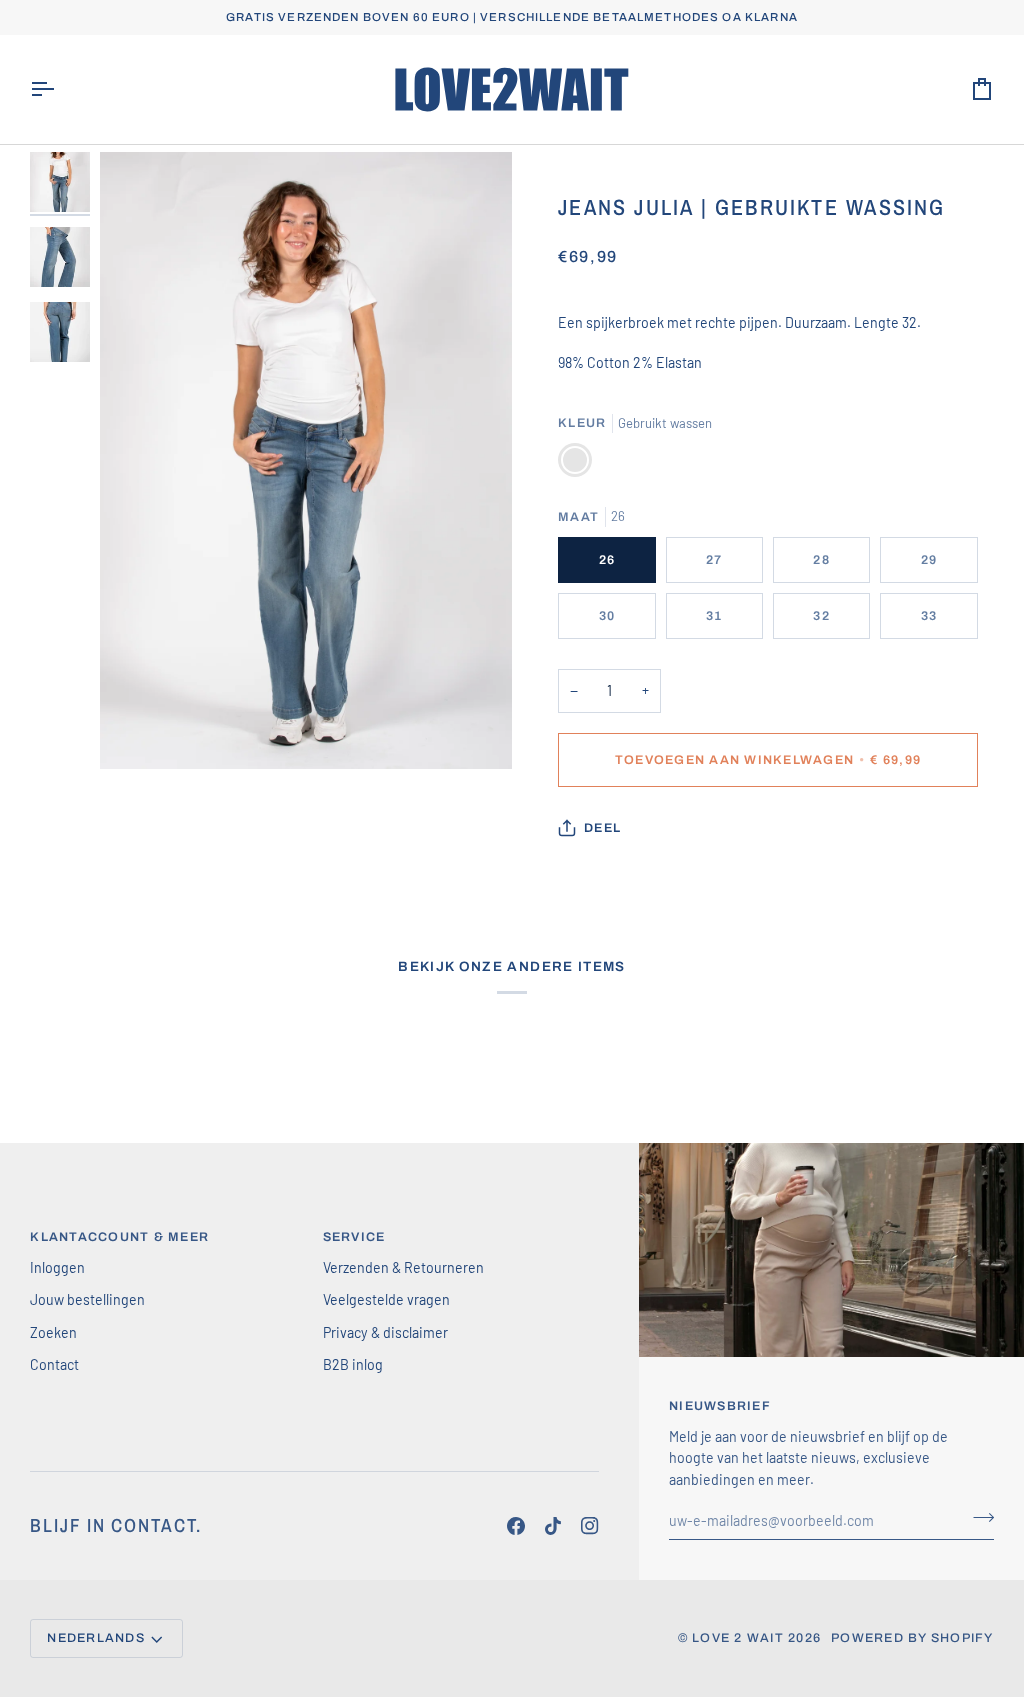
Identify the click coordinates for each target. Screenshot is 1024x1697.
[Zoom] (306, 460)
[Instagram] (590, 1526)
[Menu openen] (60, 89)
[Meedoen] (977, 1518)
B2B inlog (353, 1364)
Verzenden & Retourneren (403, 1267)
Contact (54, 1364)
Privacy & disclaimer (385, 1332)
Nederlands (96, 1638)
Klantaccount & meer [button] (119, 1237)
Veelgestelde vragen (386, 1299)
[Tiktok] (553, 1526)
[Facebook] (516, 1526)
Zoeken (53, 1332)
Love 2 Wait (738, 1638)
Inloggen (57, 1267)
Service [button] (354, 1237)
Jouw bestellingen (87, 1299)
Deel (602, 828)
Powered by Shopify (912, 1638)
